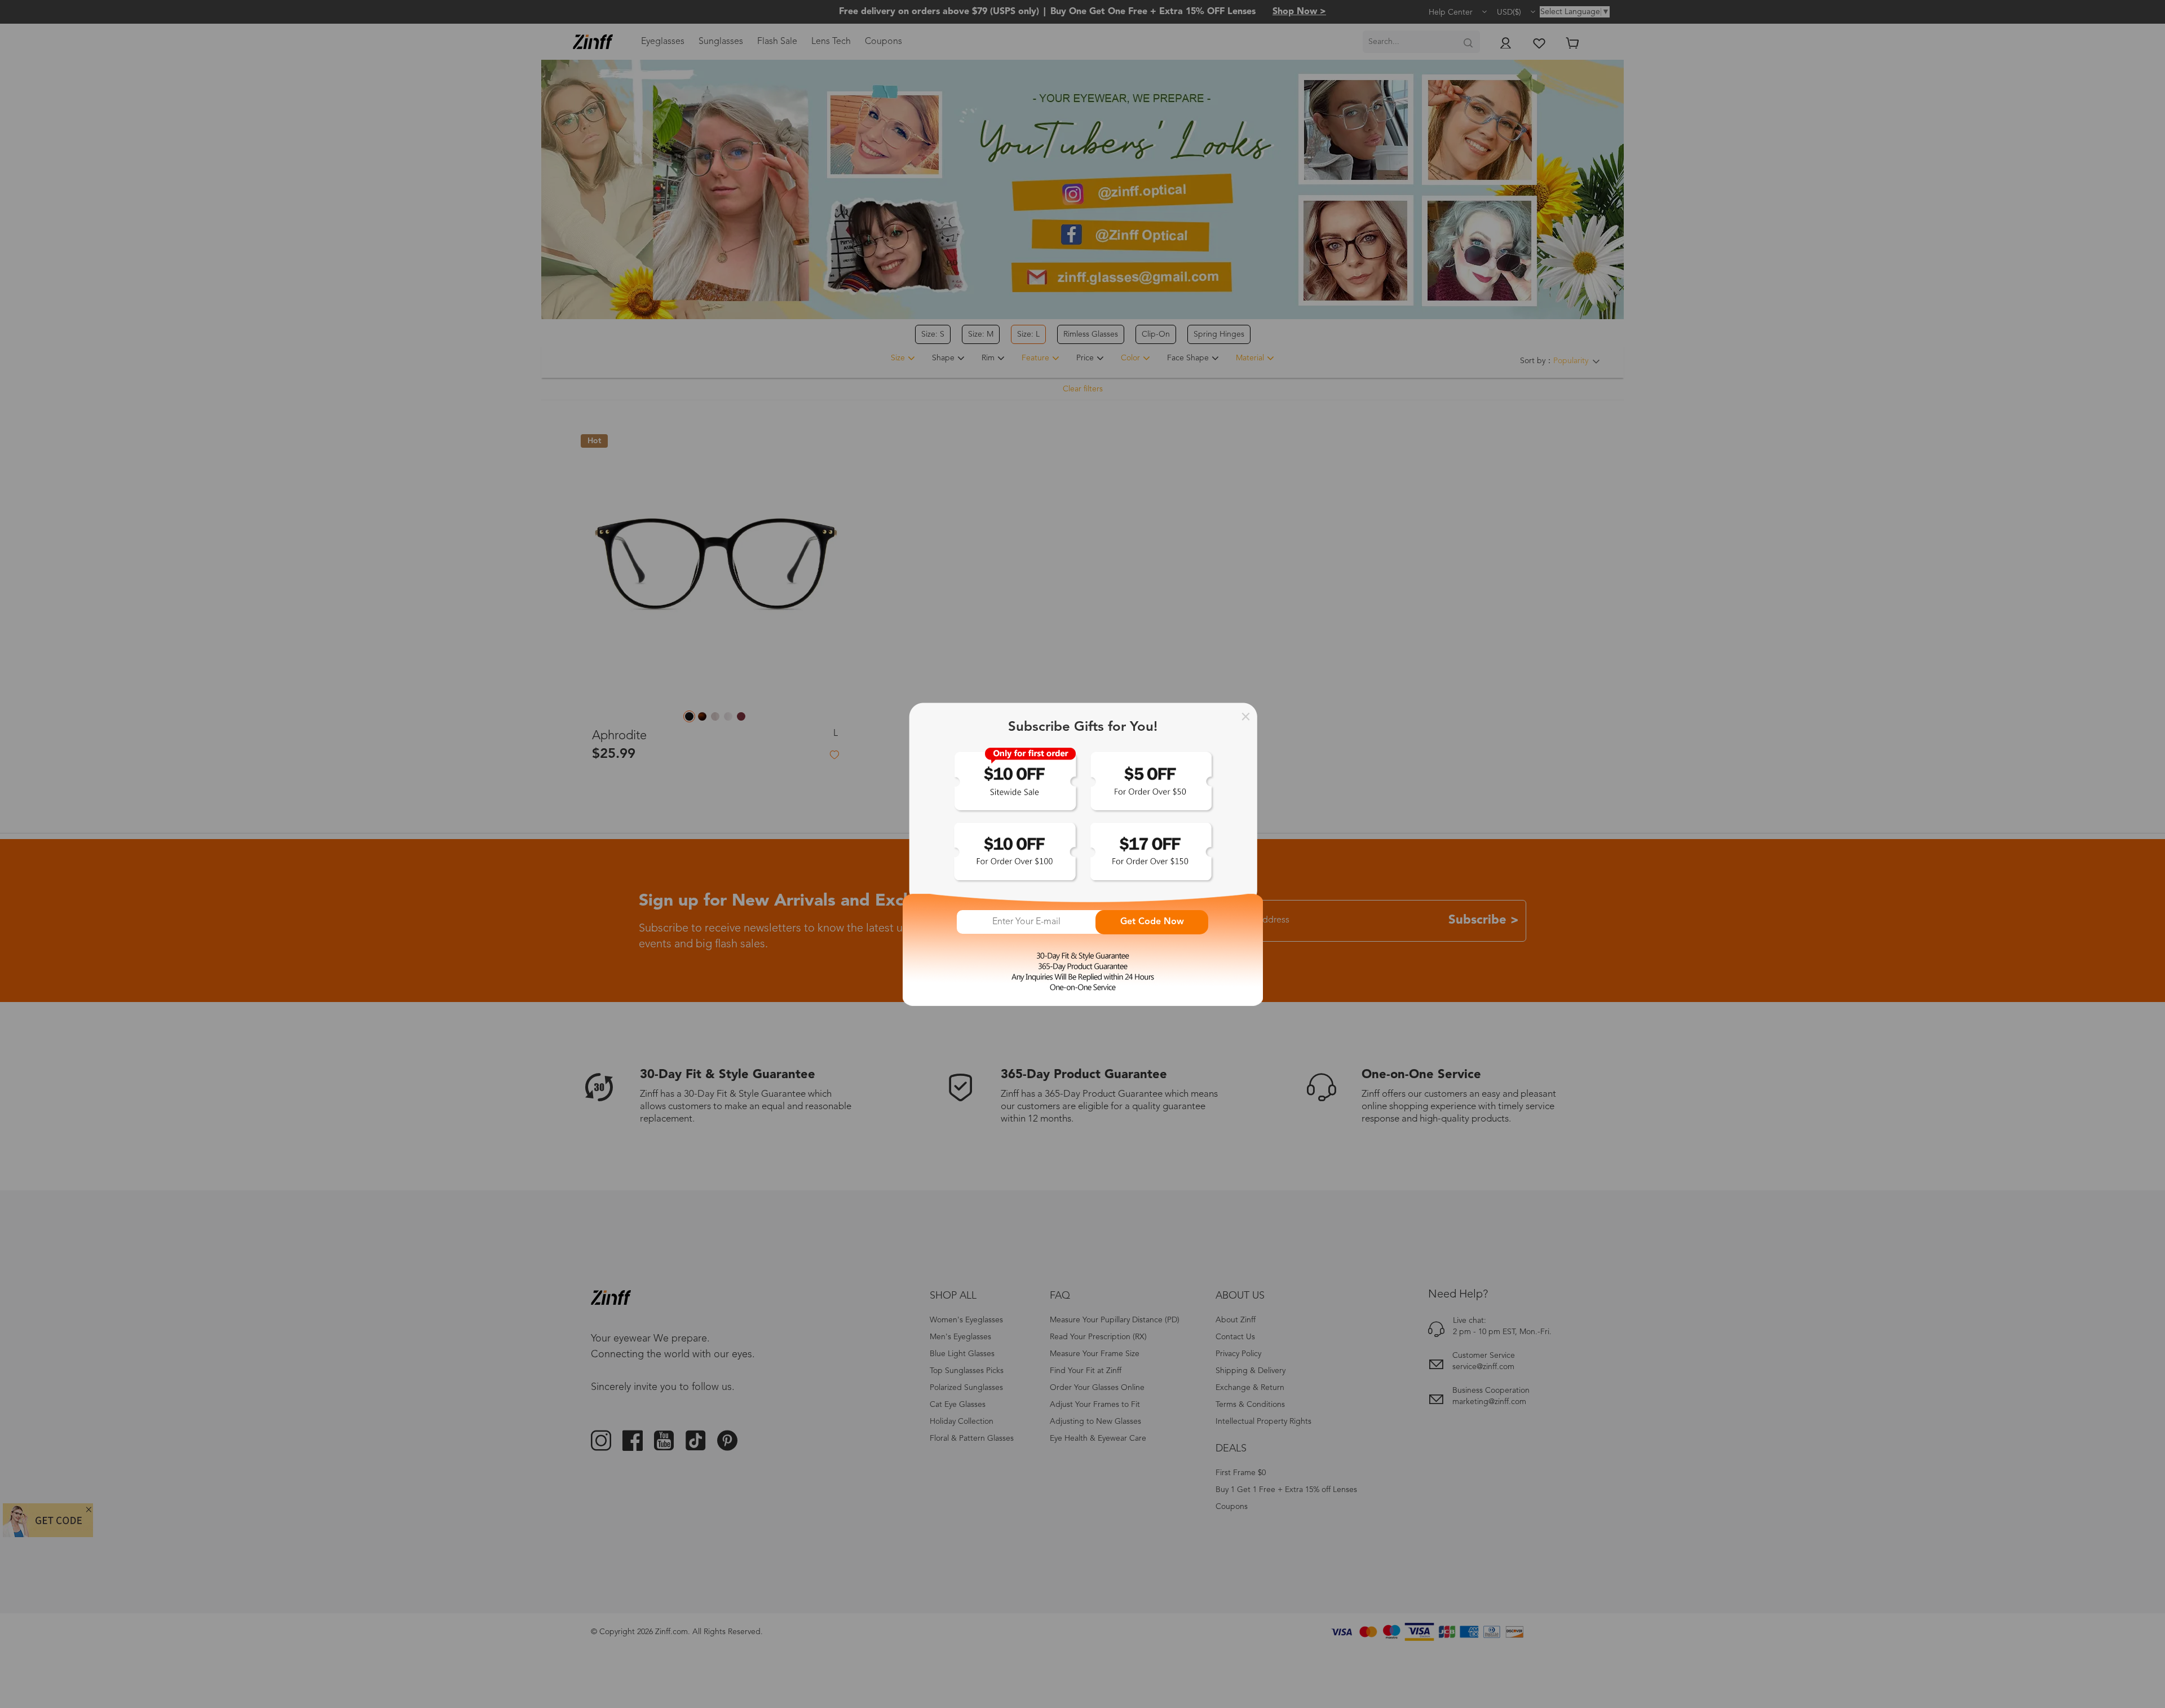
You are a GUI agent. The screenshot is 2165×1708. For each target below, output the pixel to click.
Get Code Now (1152, 922)
